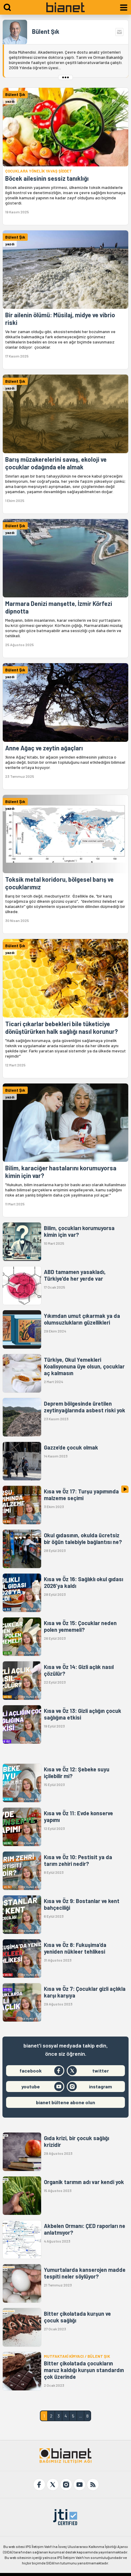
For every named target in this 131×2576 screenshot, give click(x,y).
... (81, 2416)
